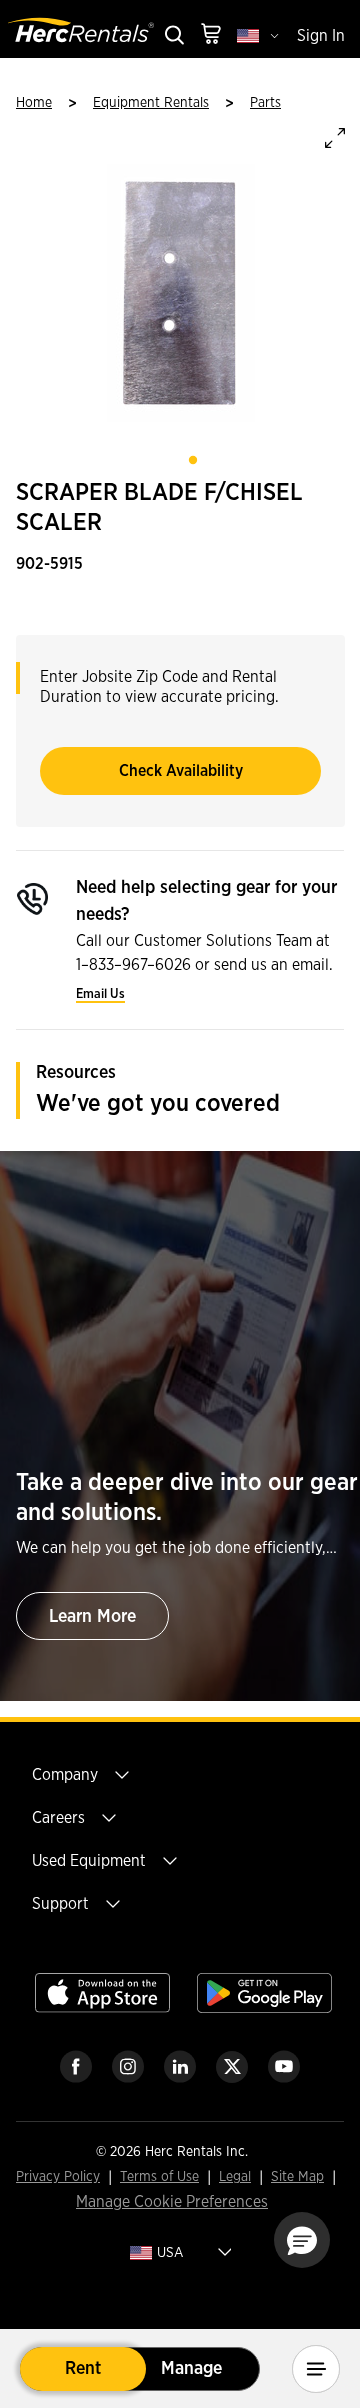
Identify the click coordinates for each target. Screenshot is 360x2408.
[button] (302, 2240)
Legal (235, 2177)
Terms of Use (159, 2177)
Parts (265, 103)
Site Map (297, 2177)
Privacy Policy (58, 2177)
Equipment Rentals (151, 103)
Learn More (92, 1617)
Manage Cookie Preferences (172, 2202)
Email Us (100, 994)
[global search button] (173, 36)
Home (34, 103)
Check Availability (181, 771)
